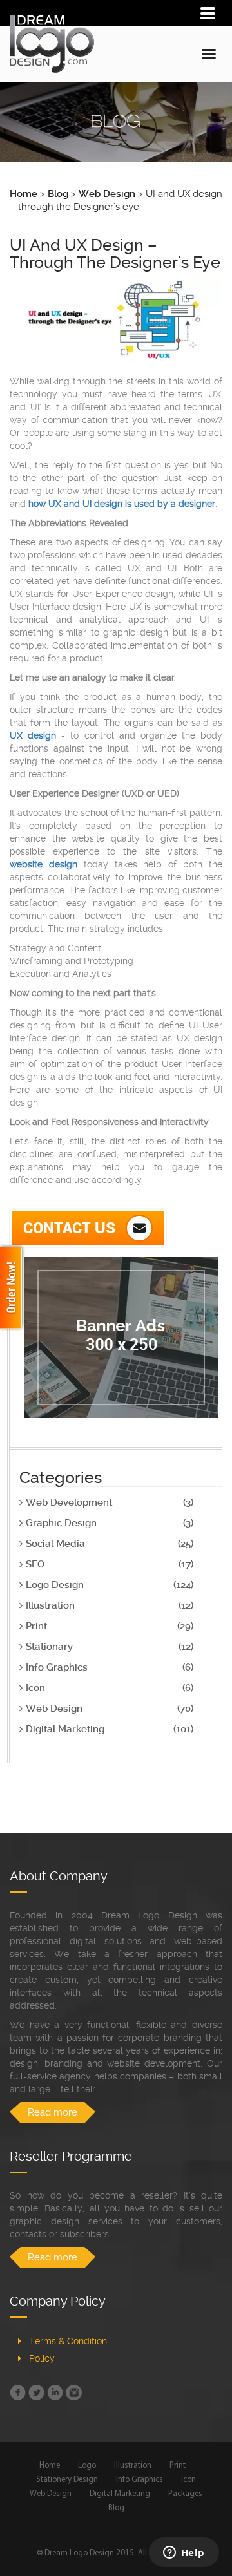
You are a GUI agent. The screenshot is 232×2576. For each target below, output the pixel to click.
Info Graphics (140, 2480)
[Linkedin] (55, 2392)
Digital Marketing (120, 2494)
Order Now (13, 1288)
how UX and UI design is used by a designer (122, 504)
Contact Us (71, 1227)
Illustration (133, 2466)
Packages (185, 2494)
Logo (87, 2466)
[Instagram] (74, 2392)
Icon (188, 2480)
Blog (116, 2508)
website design (43, 864)
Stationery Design (67, 2480)
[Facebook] (18, 2392)
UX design (33, 735)
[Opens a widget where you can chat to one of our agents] (184, 2553)
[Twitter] (36, 2392)
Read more (53, 2112)
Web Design (51, 2494)
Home (50, 2466)
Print (178, 2466)
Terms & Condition (68, 2341)
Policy (42, 2358)
